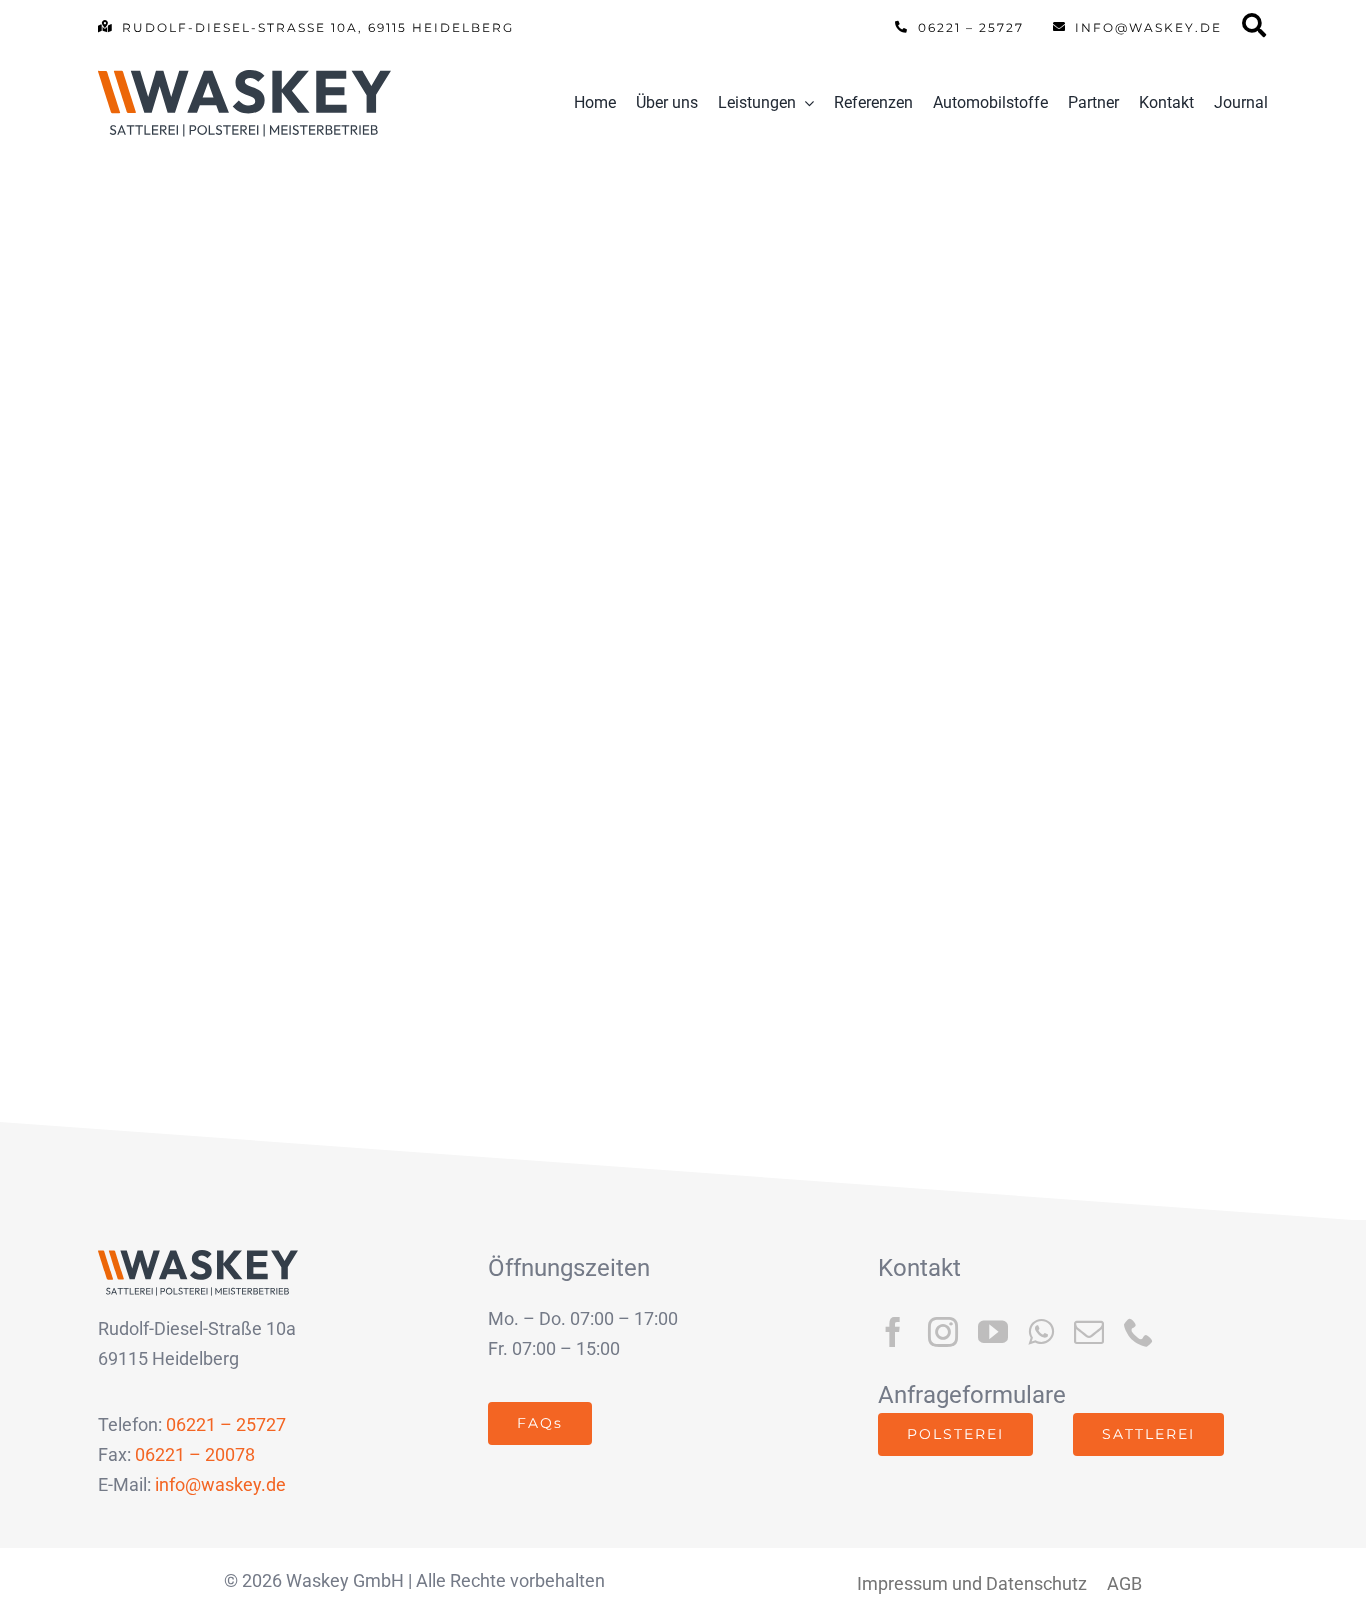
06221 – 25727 (226, 1424)
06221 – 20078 (195, 1454)
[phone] (1139, 1332)
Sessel (364, 711)
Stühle (463, 711)
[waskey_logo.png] (244, 78)
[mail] (1089, 1332)
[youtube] (993, 1332)
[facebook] (893, 1332)
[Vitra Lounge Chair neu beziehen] (383, 402)
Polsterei (249, 711)
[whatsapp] (1041, 1332)
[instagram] (943, 1332)
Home (138, 711)
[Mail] (1255, 31)
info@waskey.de (220, 1484)
